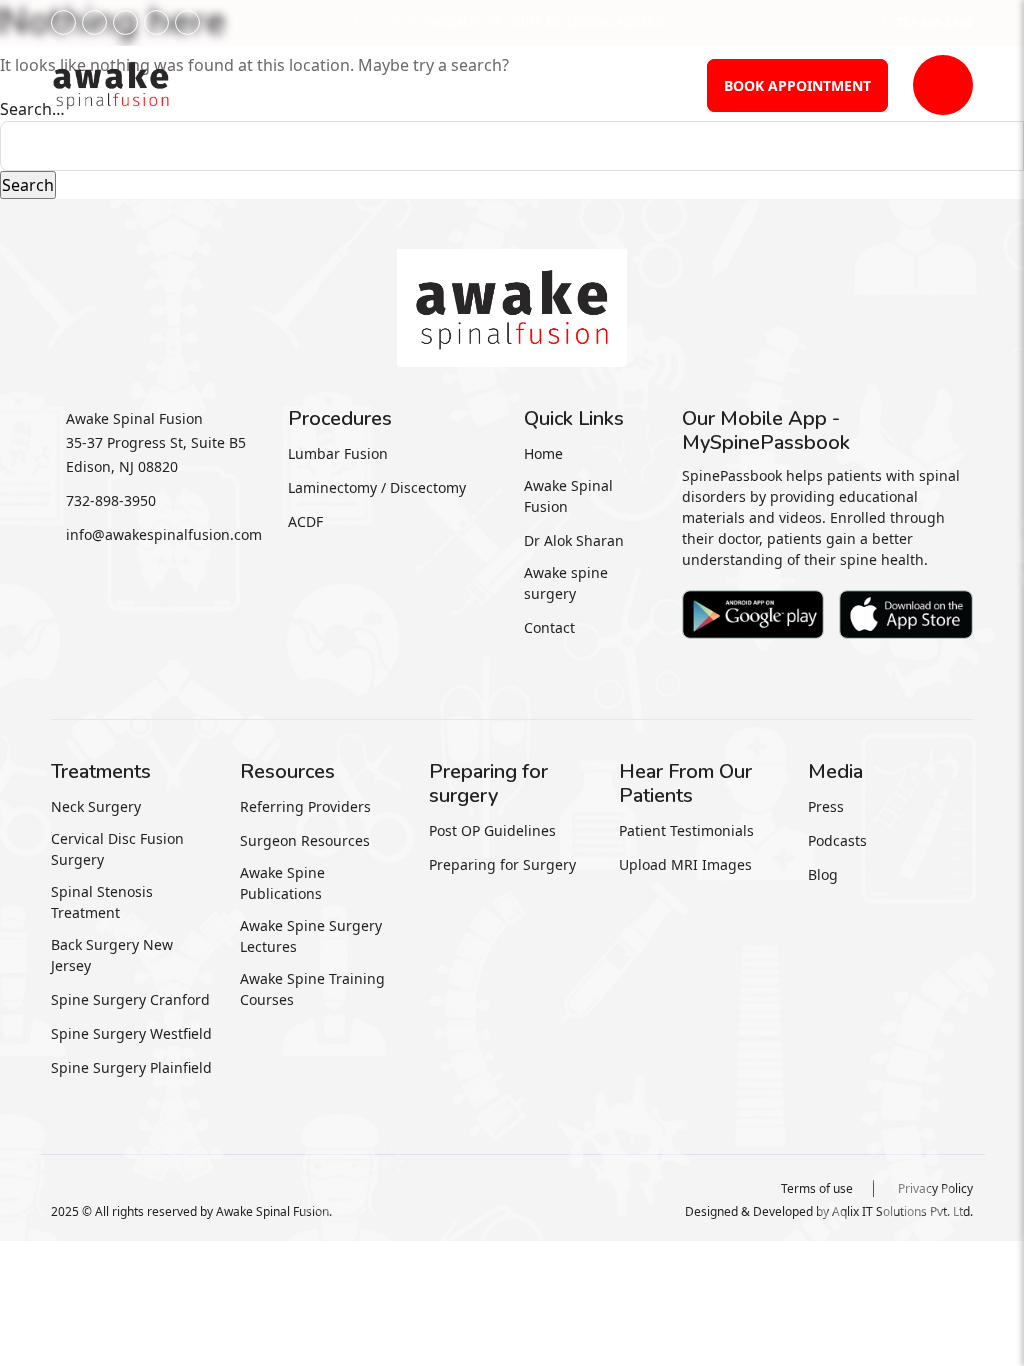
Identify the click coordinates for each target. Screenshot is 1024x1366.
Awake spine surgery (566, 583)
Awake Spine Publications (282, 883)
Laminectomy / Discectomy (377, 487)
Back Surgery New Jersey (112, 955)
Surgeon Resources (305, 840)
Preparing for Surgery (502, 864)
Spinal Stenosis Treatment (102, 902)
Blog (823, 874)
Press (826, 806)
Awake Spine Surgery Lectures (311, 936)
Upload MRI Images (685, 864)
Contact (549, 627)
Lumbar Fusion (338, 453)
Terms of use (817, 1188)
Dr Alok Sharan (574, 540)
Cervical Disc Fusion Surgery (117, 849)
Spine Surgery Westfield (131, 1033)
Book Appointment (797, 85)
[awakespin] (111, 83)
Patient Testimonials (686, 830)
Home (543, 453)
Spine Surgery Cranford (130, 999)
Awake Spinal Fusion (568, 496)
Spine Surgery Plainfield (131, 1067)
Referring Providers (305, 806)
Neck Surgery (96, 806)
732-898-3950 (933, 22)
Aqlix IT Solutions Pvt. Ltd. (902, 1211)
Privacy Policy (935, 1188)
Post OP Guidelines (492, 830)
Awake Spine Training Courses (312, 989)
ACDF (305, 521)
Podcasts (837, 840)
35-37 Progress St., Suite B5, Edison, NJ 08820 (528, 22)
